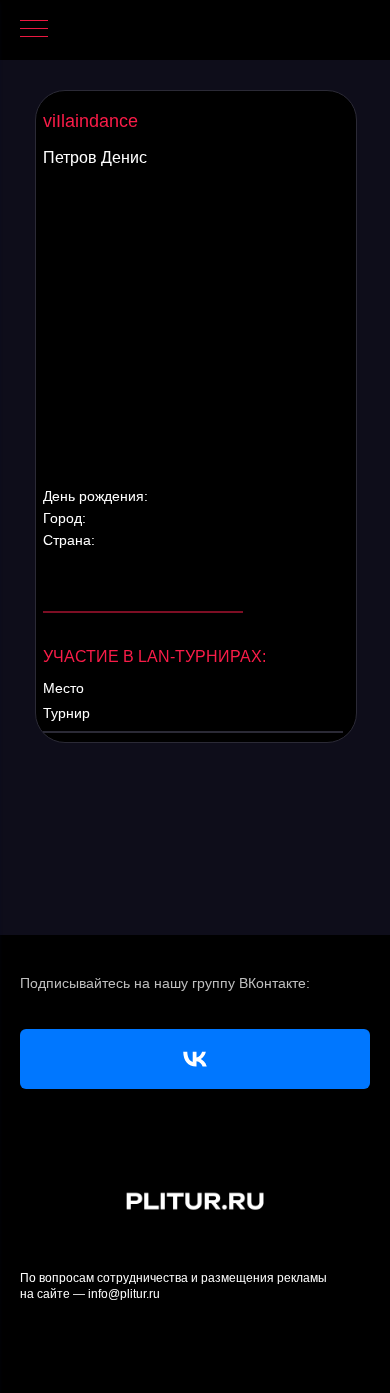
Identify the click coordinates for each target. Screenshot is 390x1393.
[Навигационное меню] (34, 30)
